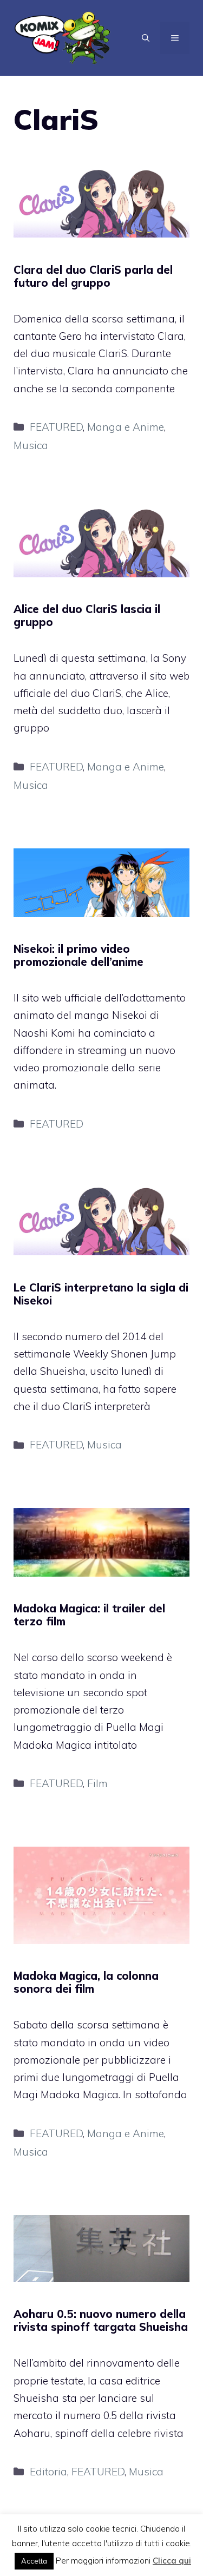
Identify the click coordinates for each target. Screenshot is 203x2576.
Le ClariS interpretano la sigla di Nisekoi (101, 1294)
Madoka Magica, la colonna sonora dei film (86, 1982)
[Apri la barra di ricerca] (146, 38)
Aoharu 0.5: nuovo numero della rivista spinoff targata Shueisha (101, 2320)
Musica (31, 445)
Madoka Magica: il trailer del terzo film (89, 1615)
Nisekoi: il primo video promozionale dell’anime (78, 955)
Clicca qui (172, 2561)
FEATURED (56, 427)
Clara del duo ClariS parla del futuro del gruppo (93, 276)
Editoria (48, 2472)
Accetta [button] (34, 2561)
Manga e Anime (126, 427)
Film (97, 1783)
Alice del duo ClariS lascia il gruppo (87, 615)
